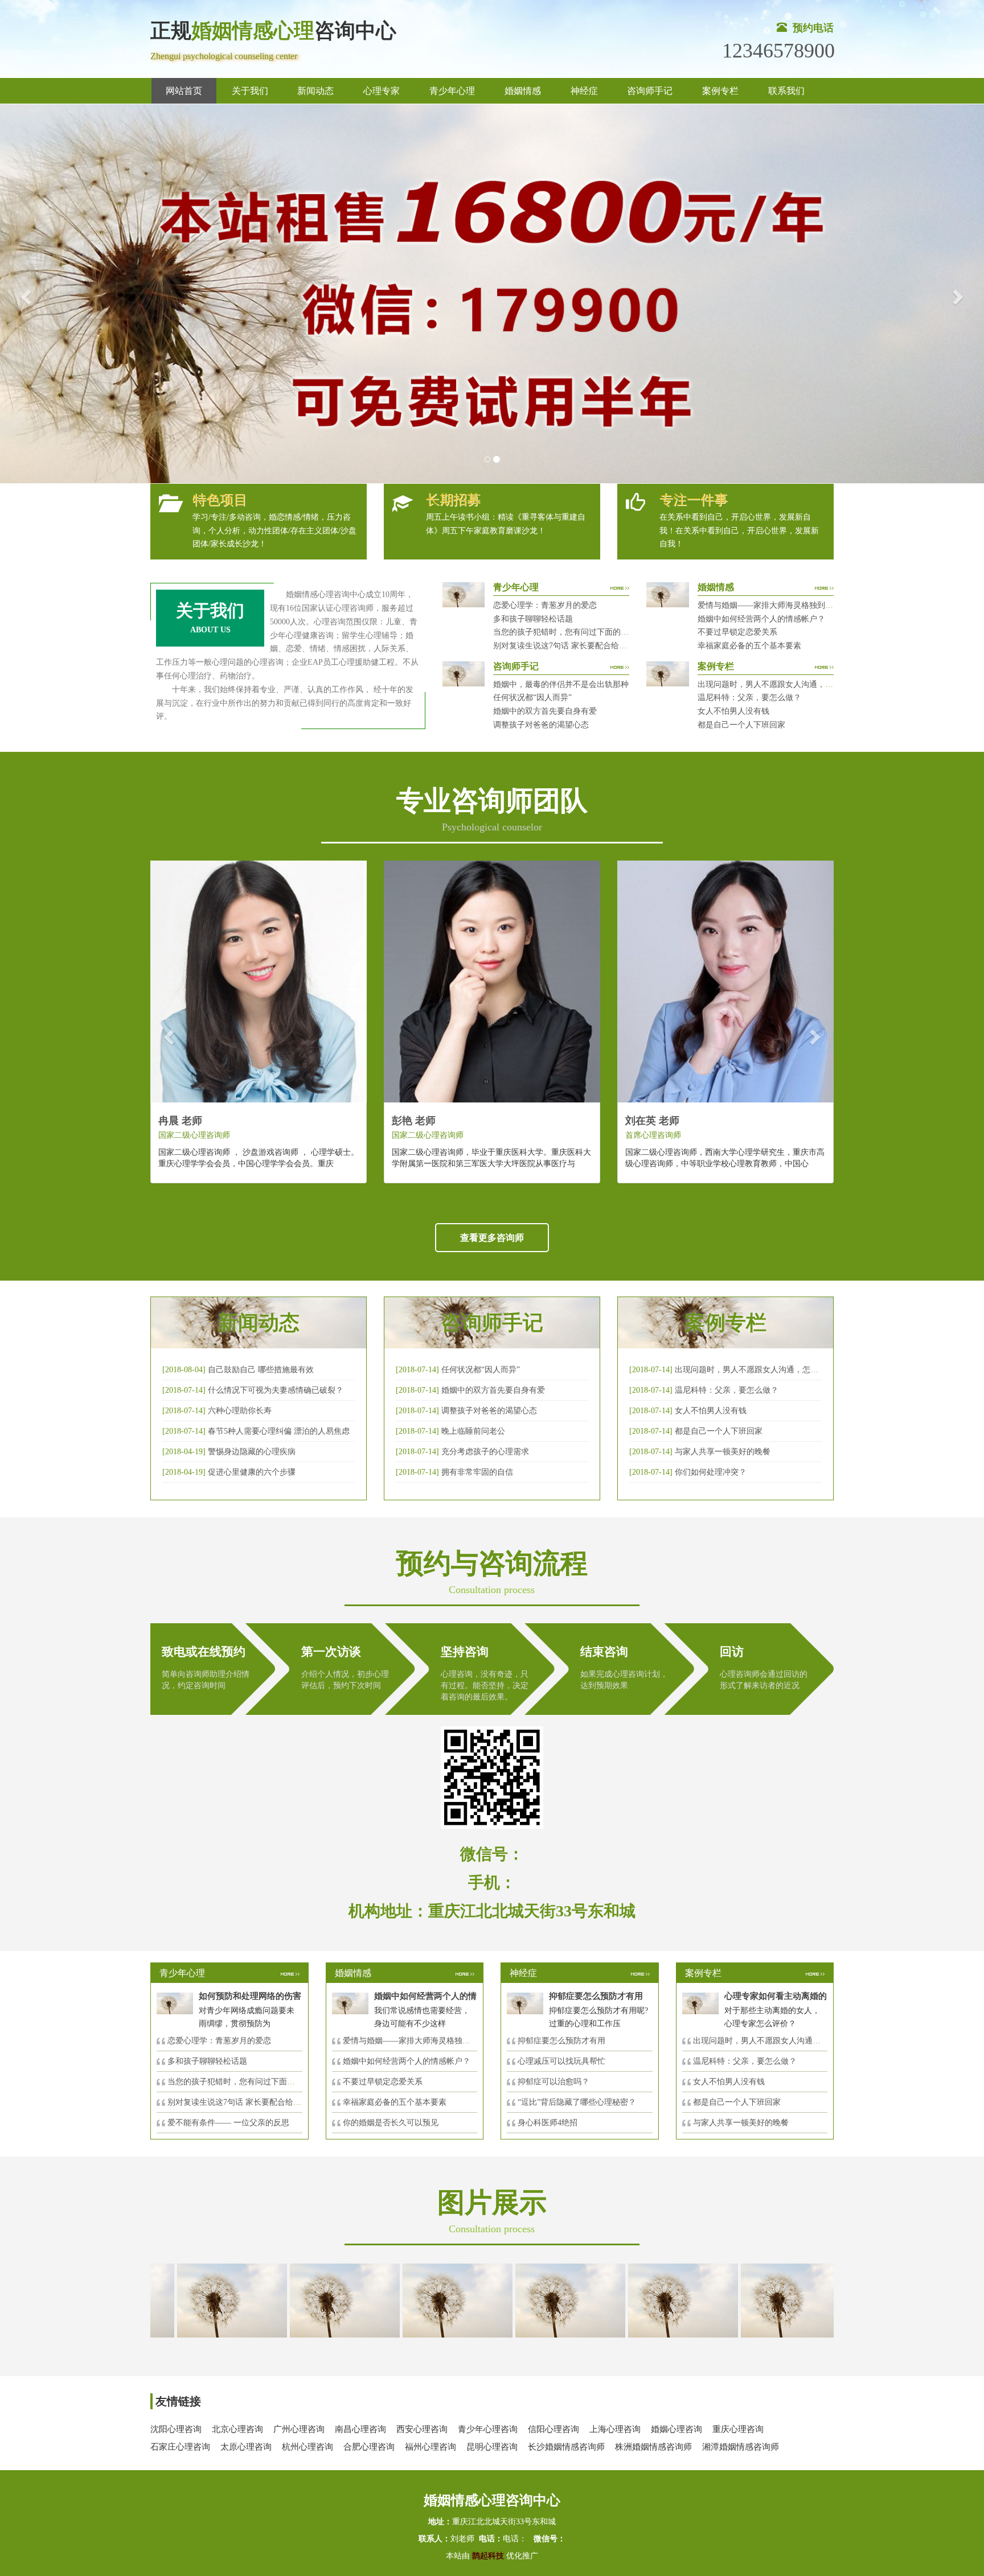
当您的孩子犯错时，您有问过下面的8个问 (241, 2082)
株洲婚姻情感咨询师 (653, 2447)
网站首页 (184, 91)
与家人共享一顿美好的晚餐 (723, 1452)
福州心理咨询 (430, 2447)
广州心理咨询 (299, 2429)
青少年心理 (452, 91)
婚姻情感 (523, 91)
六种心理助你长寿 (240, 1411)
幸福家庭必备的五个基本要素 (749, 646)
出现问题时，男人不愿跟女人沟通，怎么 (765, 2041)
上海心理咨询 (615, 2429)
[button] (24, 294)
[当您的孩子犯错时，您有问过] (622, 2300)
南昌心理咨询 (360, 2429)
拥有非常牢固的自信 (477, 1472)
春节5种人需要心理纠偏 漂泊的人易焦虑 (279, 1431)
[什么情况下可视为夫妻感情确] (284, 2300)
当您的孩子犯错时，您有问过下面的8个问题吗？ (579, 632)
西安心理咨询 (422, 2429)
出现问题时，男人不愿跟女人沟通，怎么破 (751, 1370)
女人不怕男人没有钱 (733, 711)
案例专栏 (720, 91)
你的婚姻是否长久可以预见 (391, 2123)
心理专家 (382, 91)
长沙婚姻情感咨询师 (566, 2447)
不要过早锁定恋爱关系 (737, 632)
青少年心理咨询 (488, 2429)
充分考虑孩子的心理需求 (485, 1452)
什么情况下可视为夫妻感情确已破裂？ (276, 1390)
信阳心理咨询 (553, 2429)
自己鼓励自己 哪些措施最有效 (261, 1370)
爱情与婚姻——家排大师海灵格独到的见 (415, 2041)
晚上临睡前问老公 (473, 1431)
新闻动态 (315, 91)
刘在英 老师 (652, 1121)
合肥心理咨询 (369, 2447)
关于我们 (250, 91)
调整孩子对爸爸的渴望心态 (541, 725)
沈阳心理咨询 (176, 2429)
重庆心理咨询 (738, 2429)
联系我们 (786, 91)
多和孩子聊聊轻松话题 (533, 619)
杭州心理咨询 (307, 2447)
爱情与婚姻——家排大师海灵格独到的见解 (773, 605)
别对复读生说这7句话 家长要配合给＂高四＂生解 (580, 646)
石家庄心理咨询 (180, 2447)
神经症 (584, 91)
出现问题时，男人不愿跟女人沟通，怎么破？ (777, 684)
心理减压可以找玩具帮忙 (561, 2061)
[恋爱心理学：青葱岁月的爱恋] (397, 2300)
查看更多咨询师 (492, 1238)
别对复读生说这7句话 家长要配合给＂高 (238, 2102)
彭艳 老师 (414, 1121)
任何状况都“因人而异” (532, 698)
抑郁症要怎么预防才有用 (561, 2041)
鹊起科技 (488, 2556)
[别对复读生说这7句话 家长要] (735, 2300)
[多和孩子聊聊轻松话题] (510, 2300)
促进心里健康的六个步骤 (252, 1472)
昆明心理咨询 (492, 2447)
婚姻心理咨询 (676, 2429)
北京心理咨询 (237, 2429)
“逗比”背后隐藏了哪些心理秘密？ (577, 2102)
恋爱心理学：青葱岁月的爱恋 (545, 605)
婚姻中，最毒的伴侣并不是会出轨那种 (561, 684)
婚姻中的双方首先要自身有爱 (545, 711)
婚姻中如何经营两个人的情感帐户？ (761, 619)
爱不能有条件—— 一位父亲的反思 (228, 2123)
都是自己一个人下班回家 (741, 725)
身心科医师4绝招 (552, 2123)
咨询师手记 (650, 91)
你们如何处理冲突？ (711, 1472)
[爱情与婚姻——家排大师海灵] (171, 2300)
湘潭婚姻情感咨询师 (741, 2447)
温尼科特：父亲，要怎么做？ (749, 698)
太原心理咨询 (246, 2447)
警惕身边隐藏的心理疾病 (252, 1452)
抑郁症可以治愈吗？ (553, 2082)
